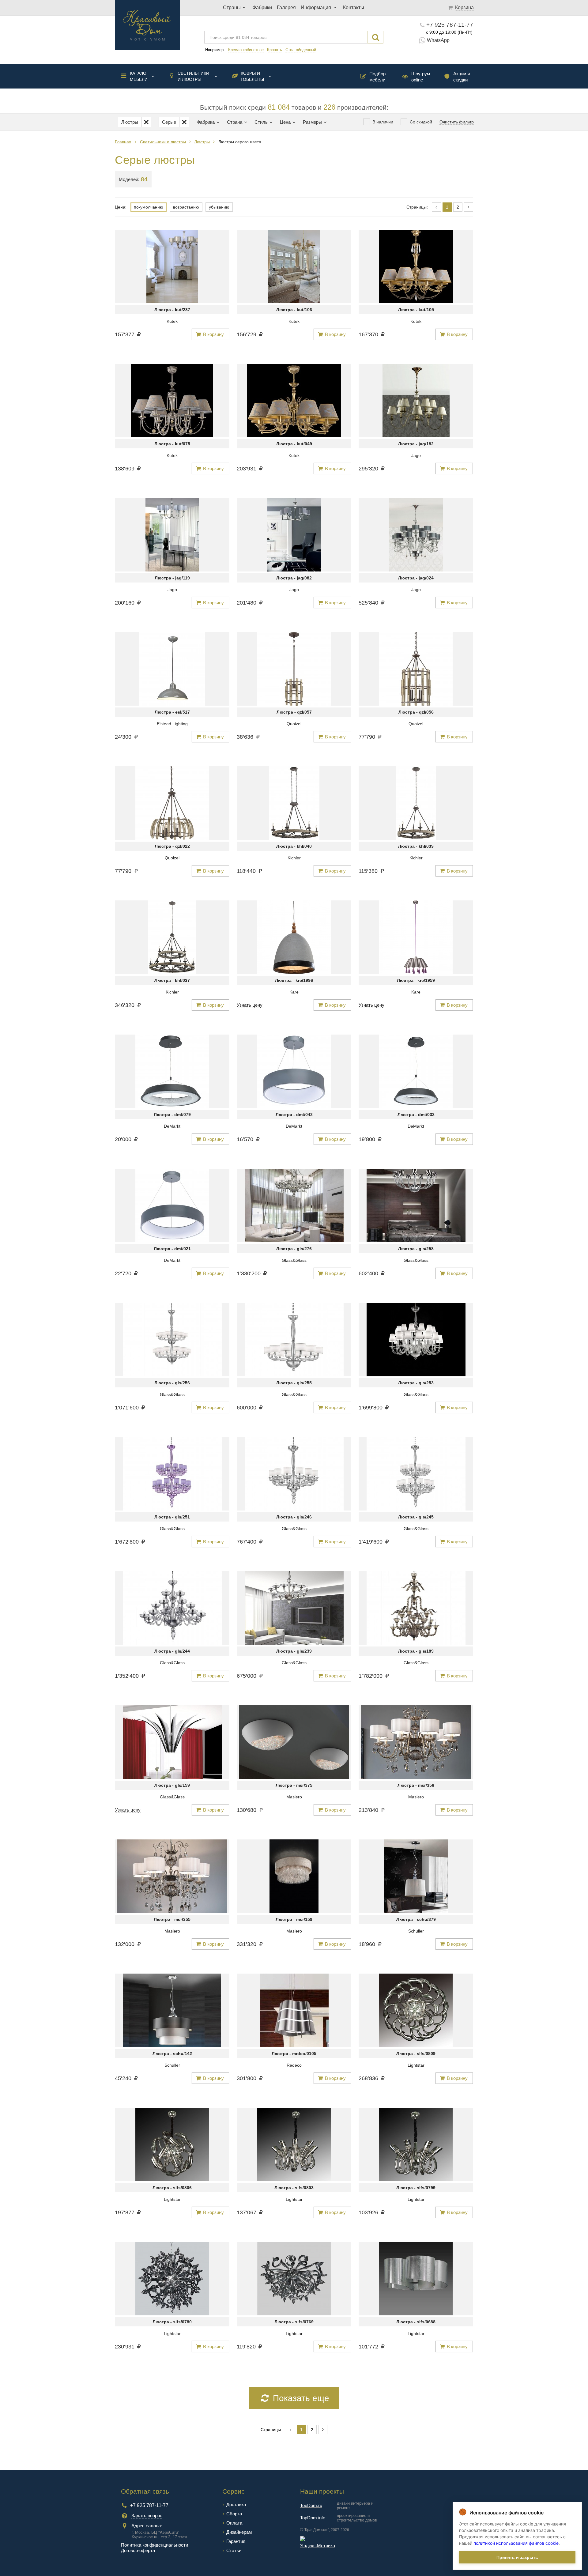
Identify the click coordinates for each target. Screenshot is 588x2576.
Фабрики (262, 8)
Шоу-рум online (421, 77)
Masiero (294, 1797)
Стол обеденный (301, 50)
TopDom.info (313, 2518)
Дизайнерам (239, 2532)
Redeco (294, 2065)
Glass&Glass (294, 1260)
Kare (294, 992)
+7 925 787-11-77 (450, 25)
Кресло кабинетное (246, 50)
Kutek (172, 321)
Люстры (202, 142)
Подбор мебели (377, 77)
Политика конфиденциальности (155, 2545)
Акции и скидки (462, 77)
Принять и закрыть (517, 2557)
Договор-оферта (138, 2550)
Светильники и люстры (193, 76)
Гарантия (236, 2541)
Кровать (275, 50)
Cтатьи (234, 2550)
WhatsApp (438, 40)
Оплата (234, 2523)
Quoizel (294, 724)
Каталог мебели (139, 76)
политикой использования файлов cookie (516, 2543)
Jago (416, 455)
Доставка (236, 2504)
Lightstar (416, 2065)
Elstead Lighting (172, 724)
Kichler (294, 858)
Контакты (354, 8)
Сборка (234, 2514)
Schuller (416, 1931)
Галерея (286, 8)
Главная (123, 142)
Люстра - (172, 310)
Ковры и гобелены (252, 76)
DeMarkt (172, 1126)
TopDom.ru (311, 2505)
